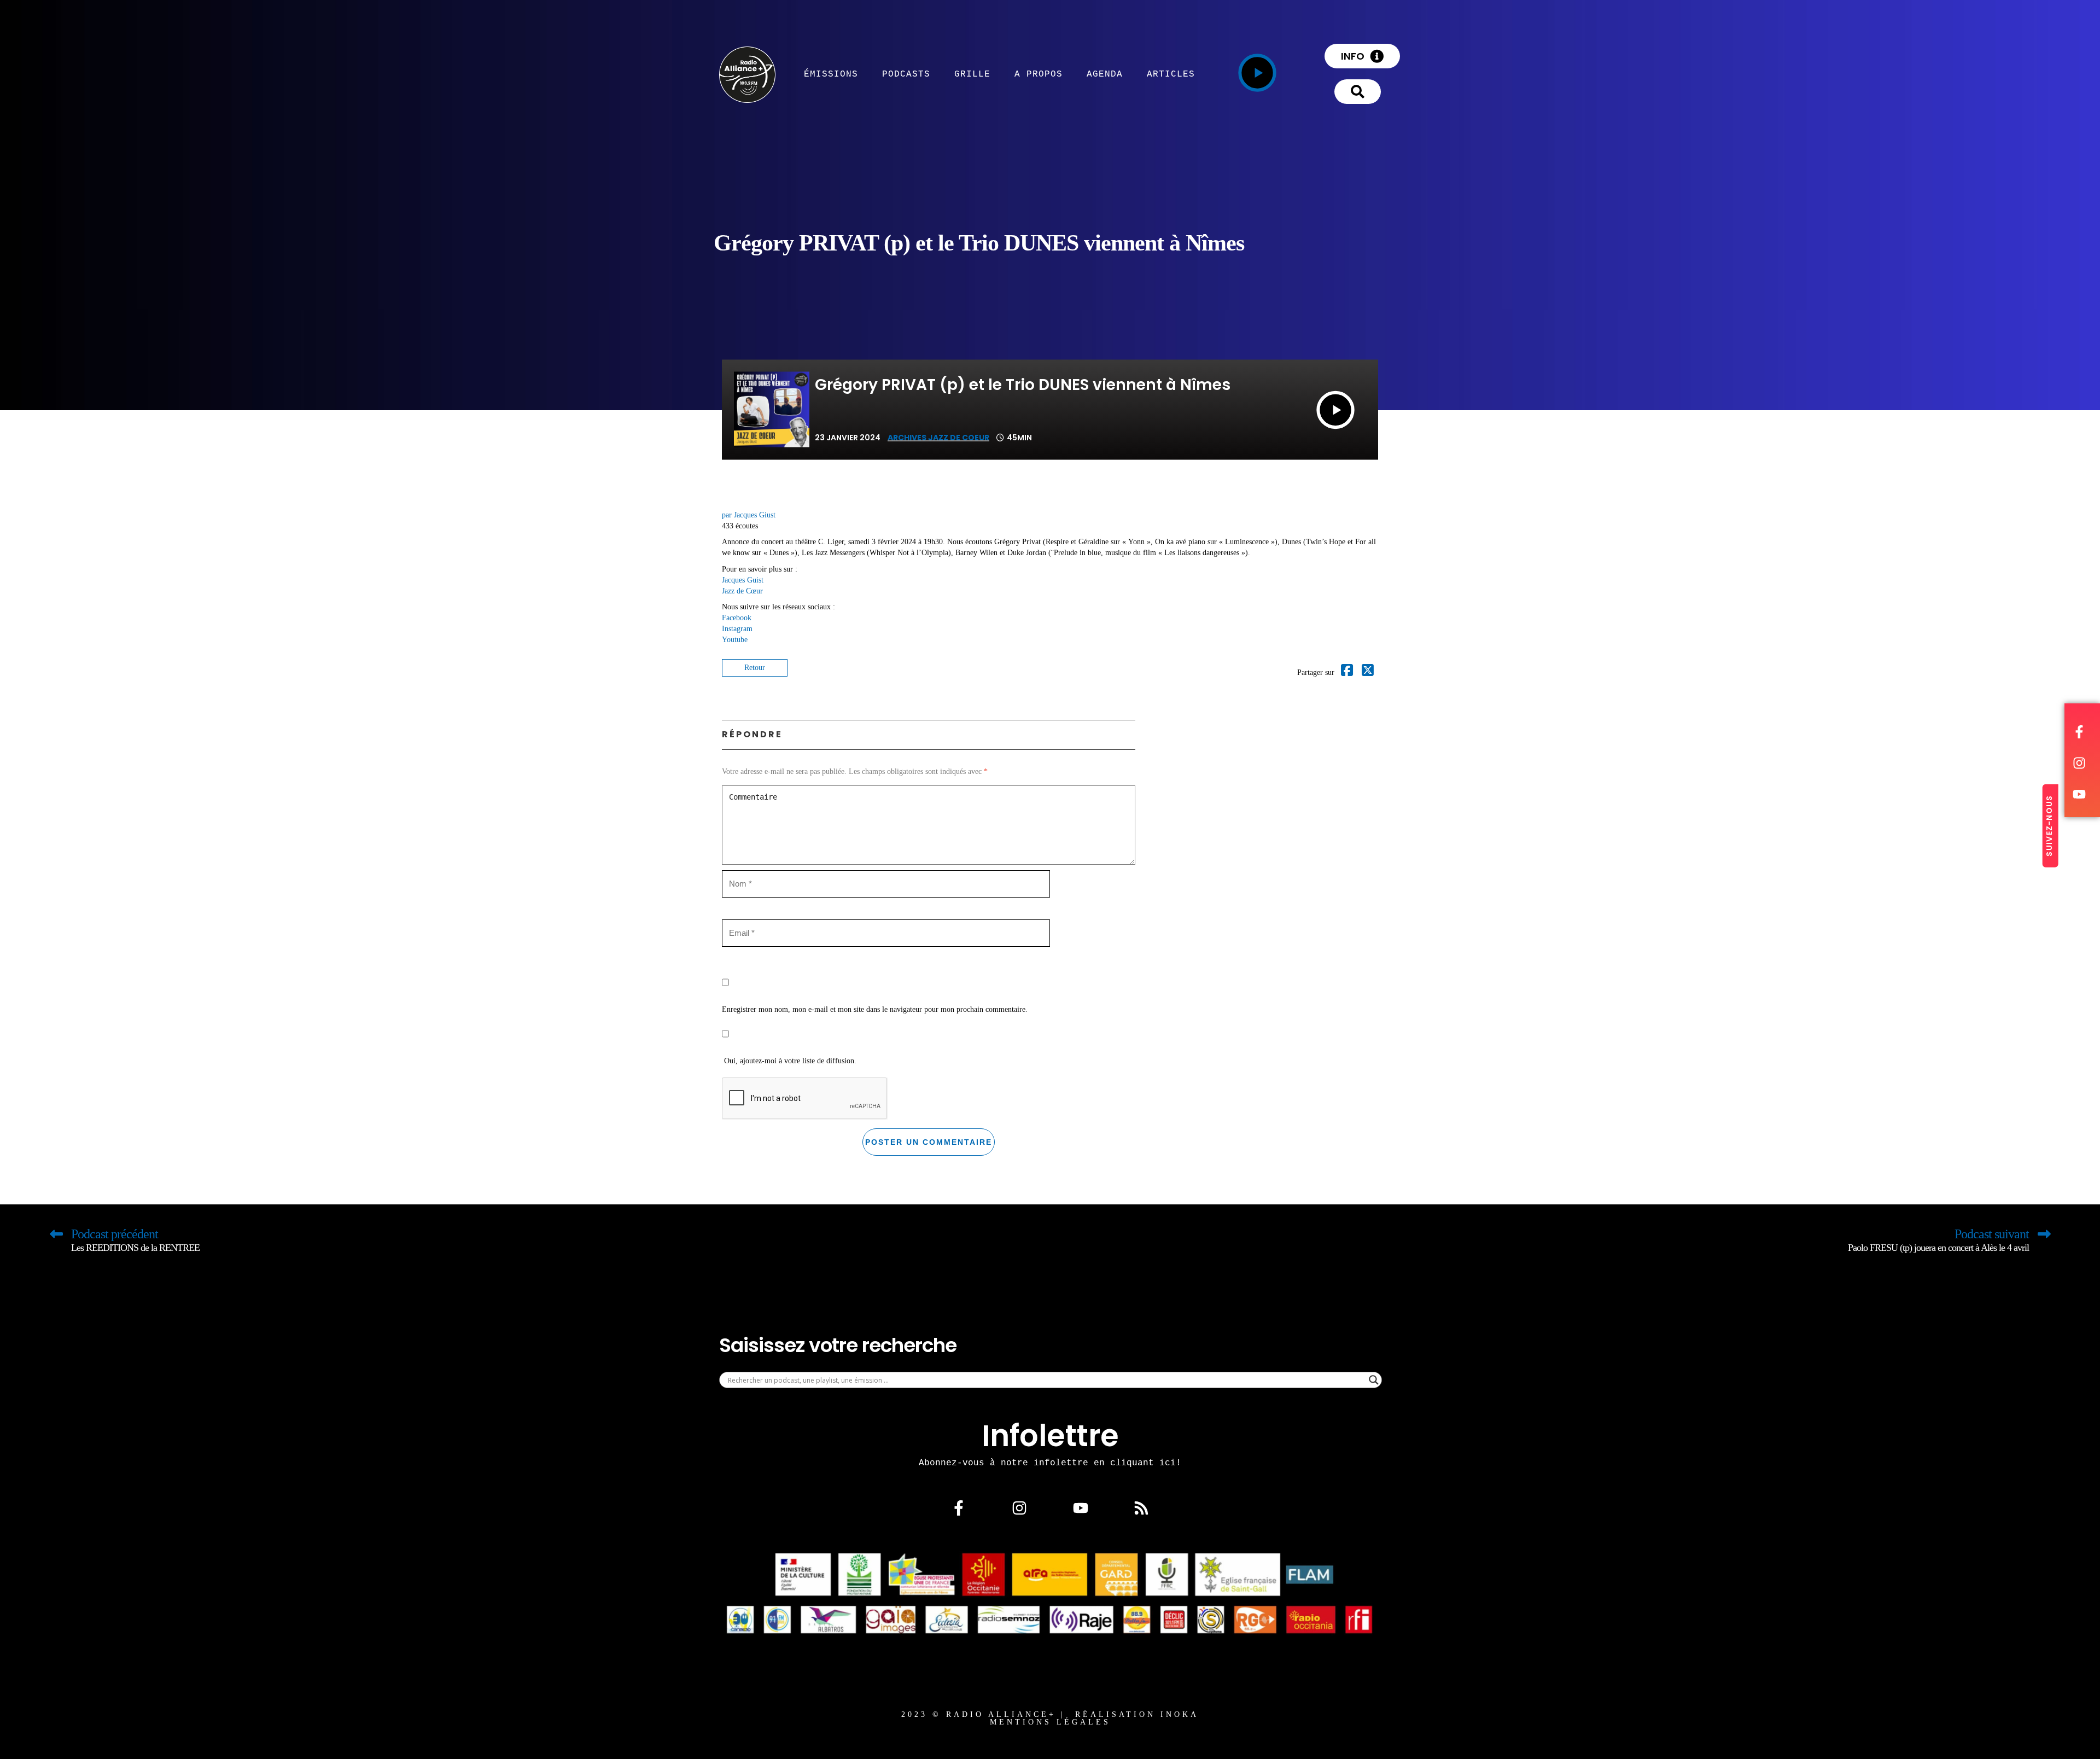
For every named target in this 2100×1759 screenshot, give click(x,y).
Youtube (735, 640)
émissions (831, 74)
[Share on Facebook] (1347, 672)
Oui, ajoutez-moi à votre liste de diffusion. (789, 1061)
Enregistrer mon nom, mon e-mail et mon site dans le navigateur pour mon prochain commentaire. (875, 1009)
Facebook (737, 618)
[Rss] (1141, 1508)
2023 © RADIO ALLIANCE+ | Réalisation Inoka (1050, 1714)
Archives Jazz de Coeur (938, 438)
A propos (1039, 74)
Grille (972, 74)
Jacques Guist (743, 580)
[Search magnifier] (1374, 1380)
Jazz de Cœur (742, 591)
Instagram (737, 629)
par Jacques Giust (749, 515)
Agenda (1105, 74)
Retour (755, 668)
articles (1171, 74)
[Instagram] (1019, 1508)
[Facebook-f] (959, 1508)
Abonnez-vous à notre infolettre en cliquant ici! (1050, 1463)
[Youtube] (1081, 1508)
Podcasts (906, 74)
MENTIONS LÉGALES (1050, 1722)
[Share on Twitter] (1368, 672)
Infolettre (1050, 1436)
